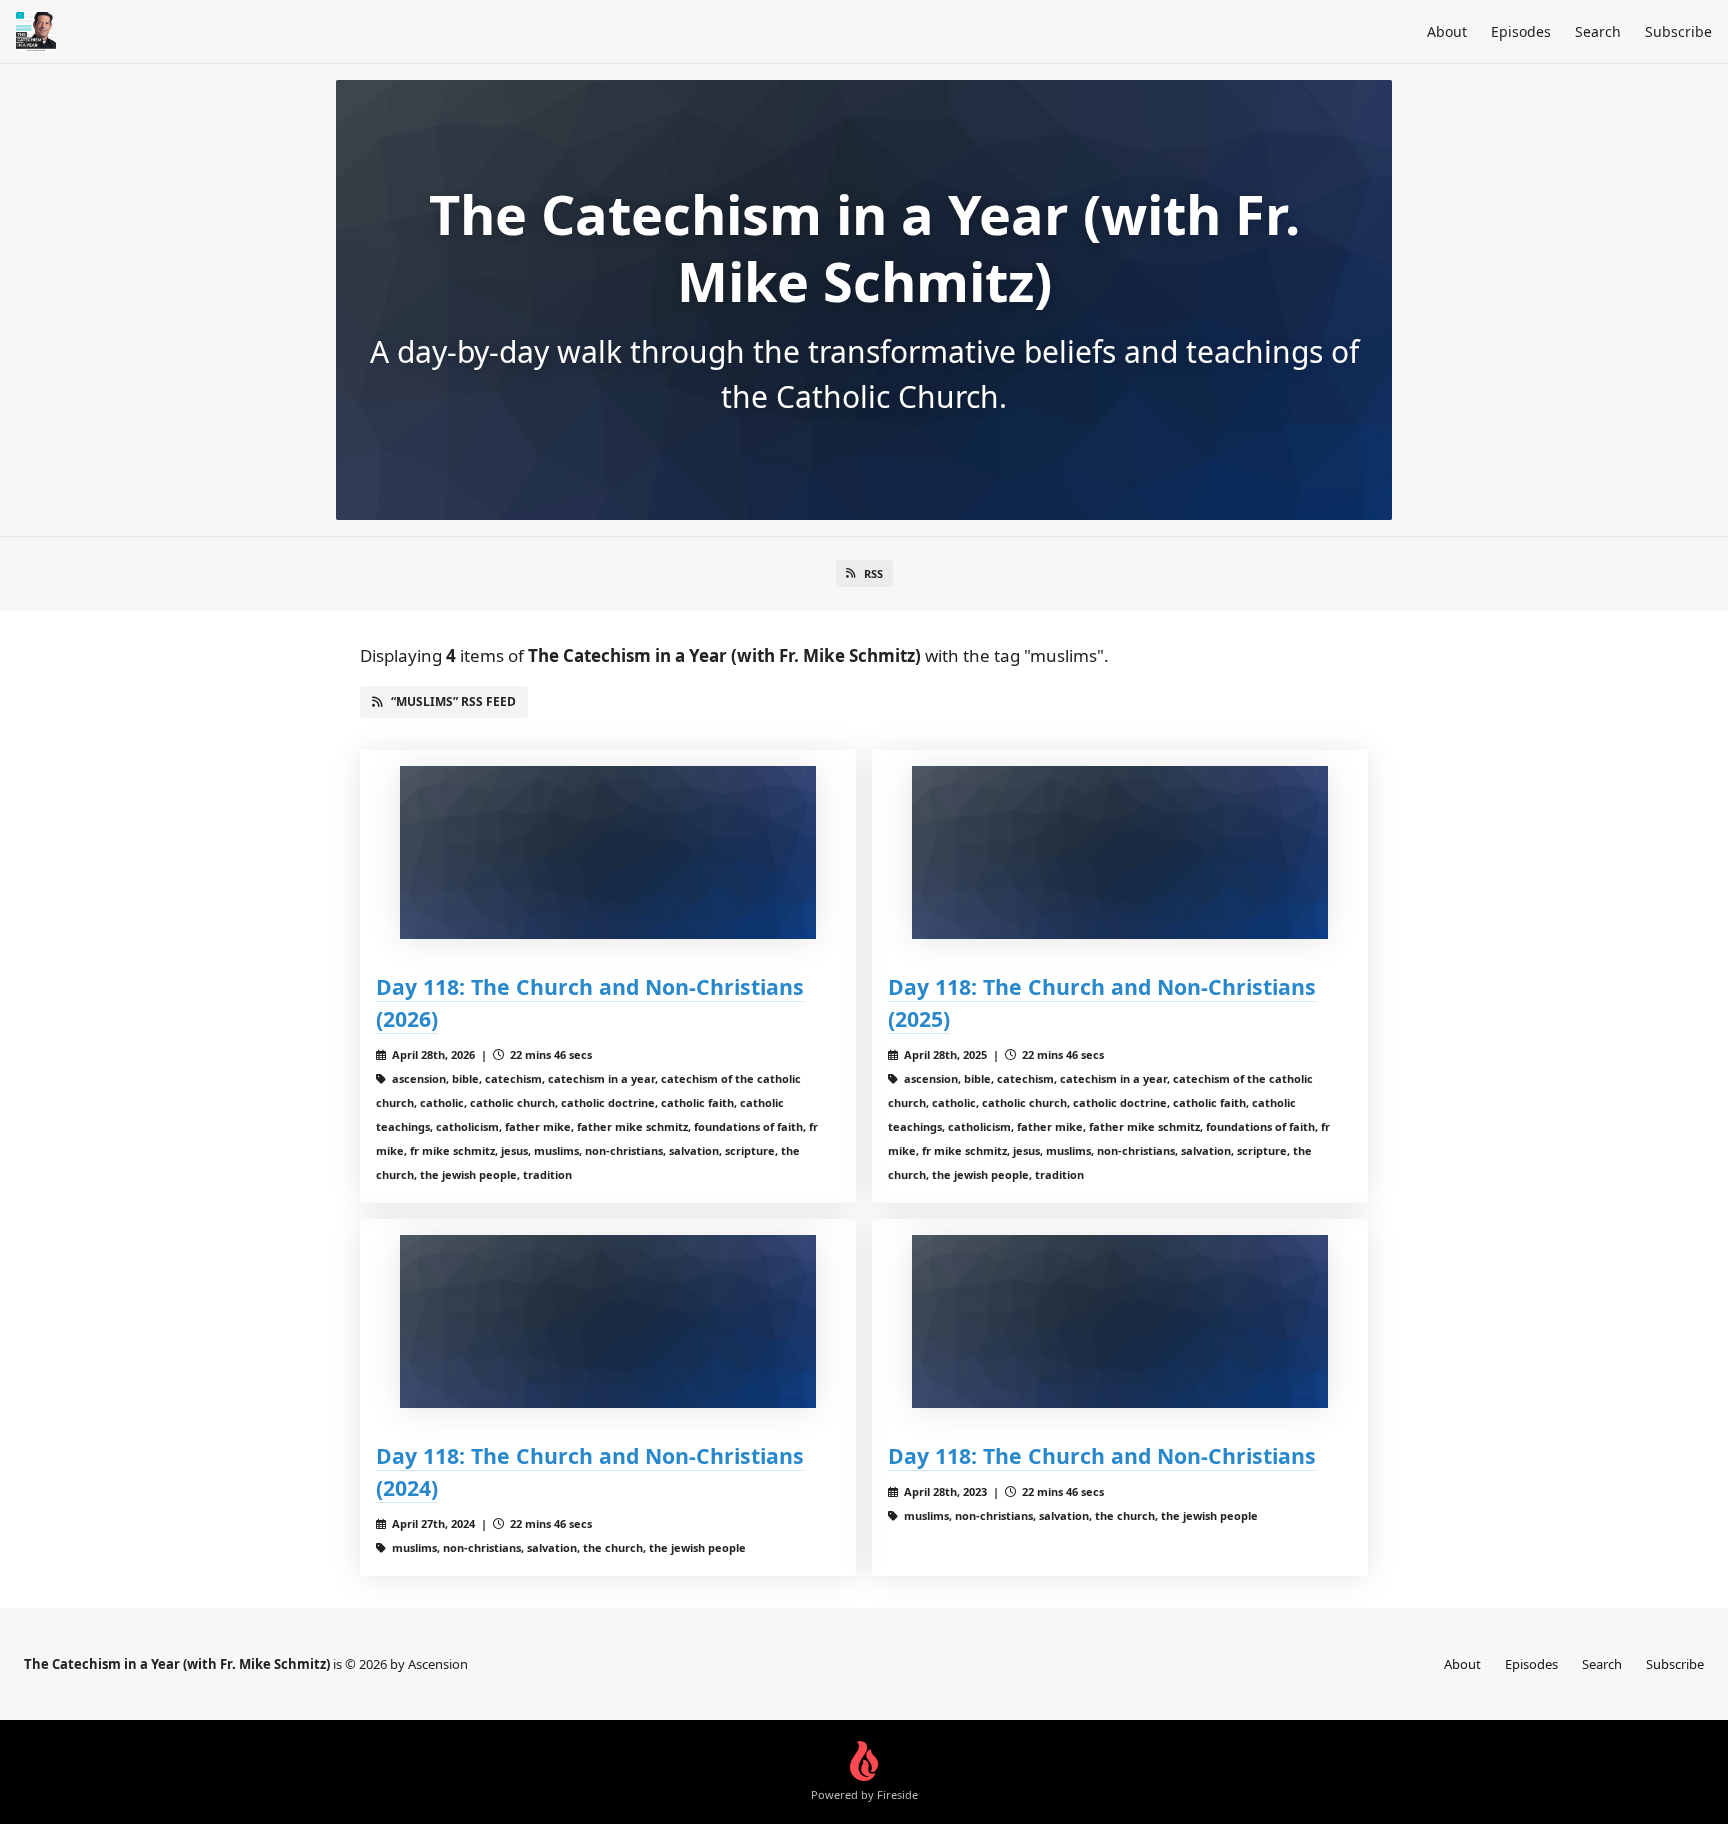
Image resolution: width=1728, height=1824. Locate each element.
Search (1598, 31)
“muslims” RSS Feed (453, 701)
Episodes (1521, 31)
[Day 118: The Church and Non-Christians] (1120, 1321)
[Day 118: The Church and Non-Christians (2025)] (1120, 852)
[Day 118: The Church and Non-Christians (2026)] (608, 852)
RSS (873, 573)
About (1447, 31)
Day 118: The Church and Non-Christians (1102, 1455)
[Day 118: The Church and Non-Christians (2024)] (608, 1321)
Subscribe (1678, 31)
